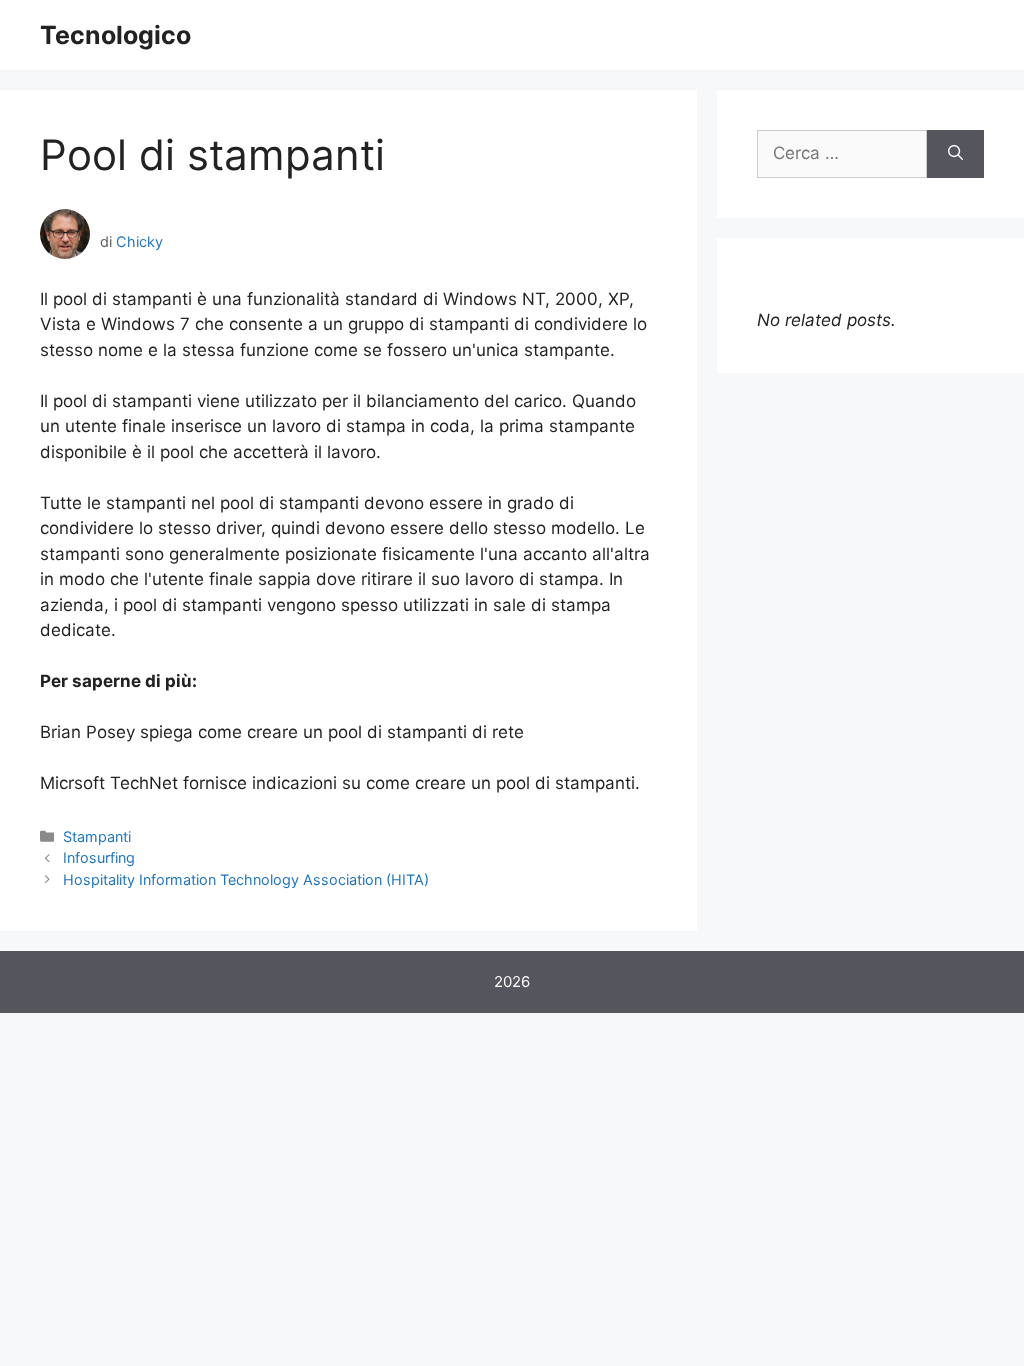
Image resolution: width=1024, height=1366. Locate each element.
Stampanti (97, 836)
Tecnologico (115, 35)
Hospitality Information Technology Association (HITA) (246, 879)
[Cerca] (955, 154)
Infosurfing (99, 857)
